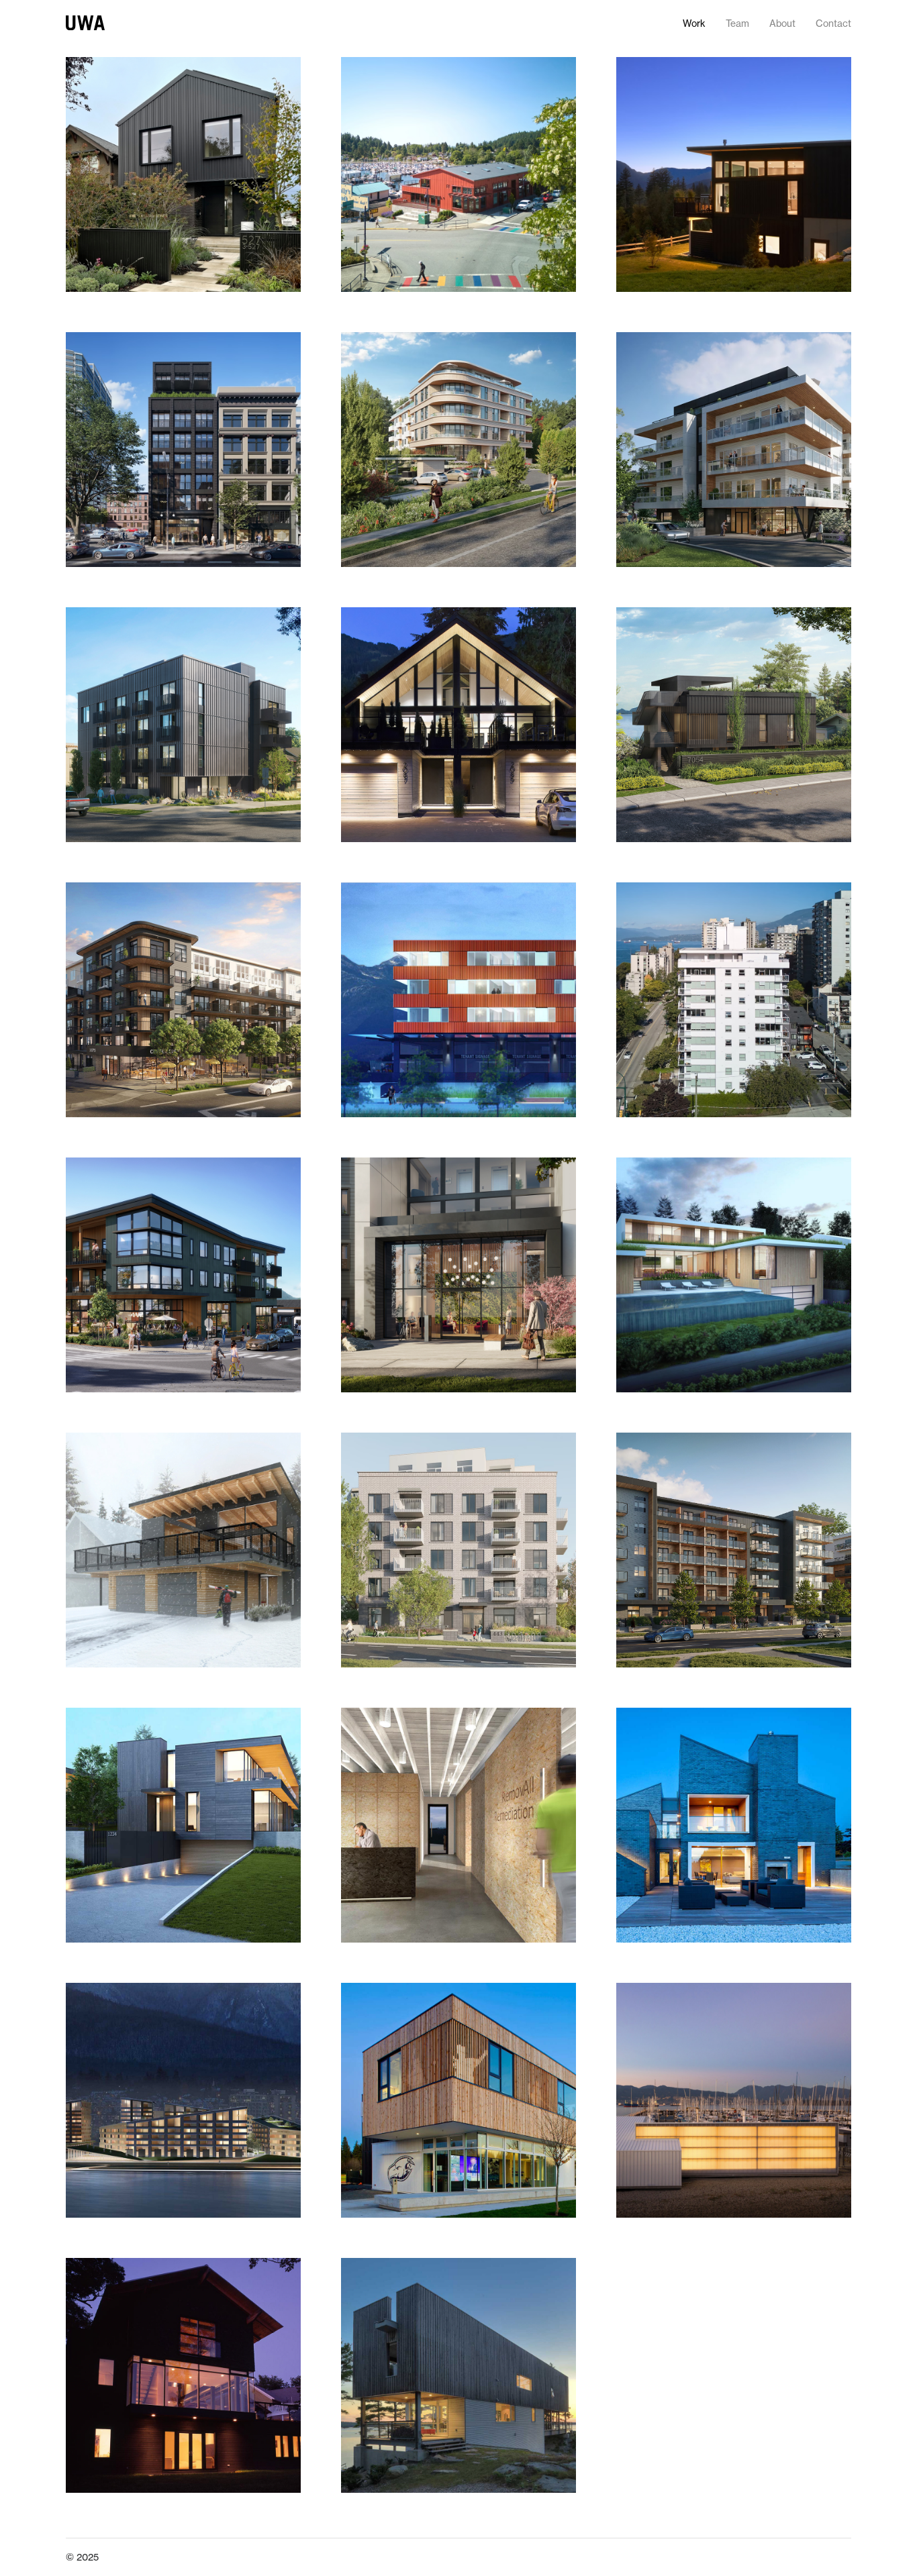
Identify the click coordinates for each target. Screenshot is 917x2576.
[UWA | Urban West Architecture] (85, 23)
